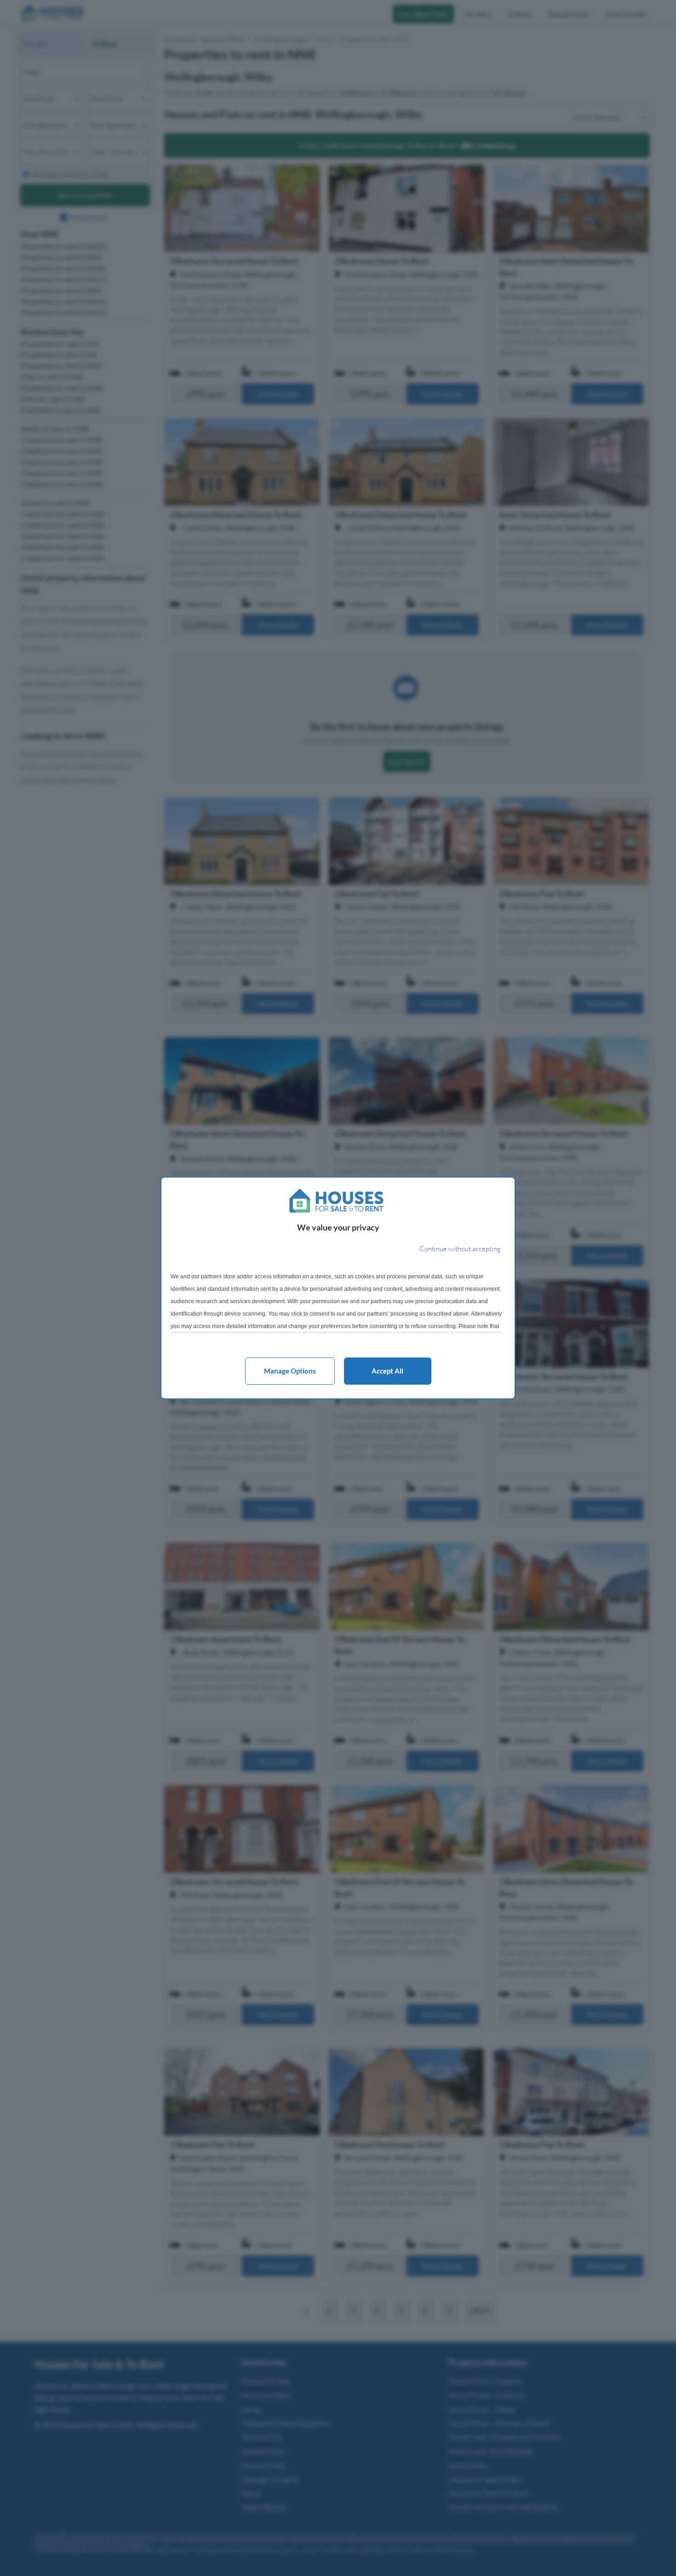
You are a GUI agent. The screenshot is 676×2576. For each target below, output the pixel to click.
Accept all (387, 1371)
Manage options (290, 1371)
